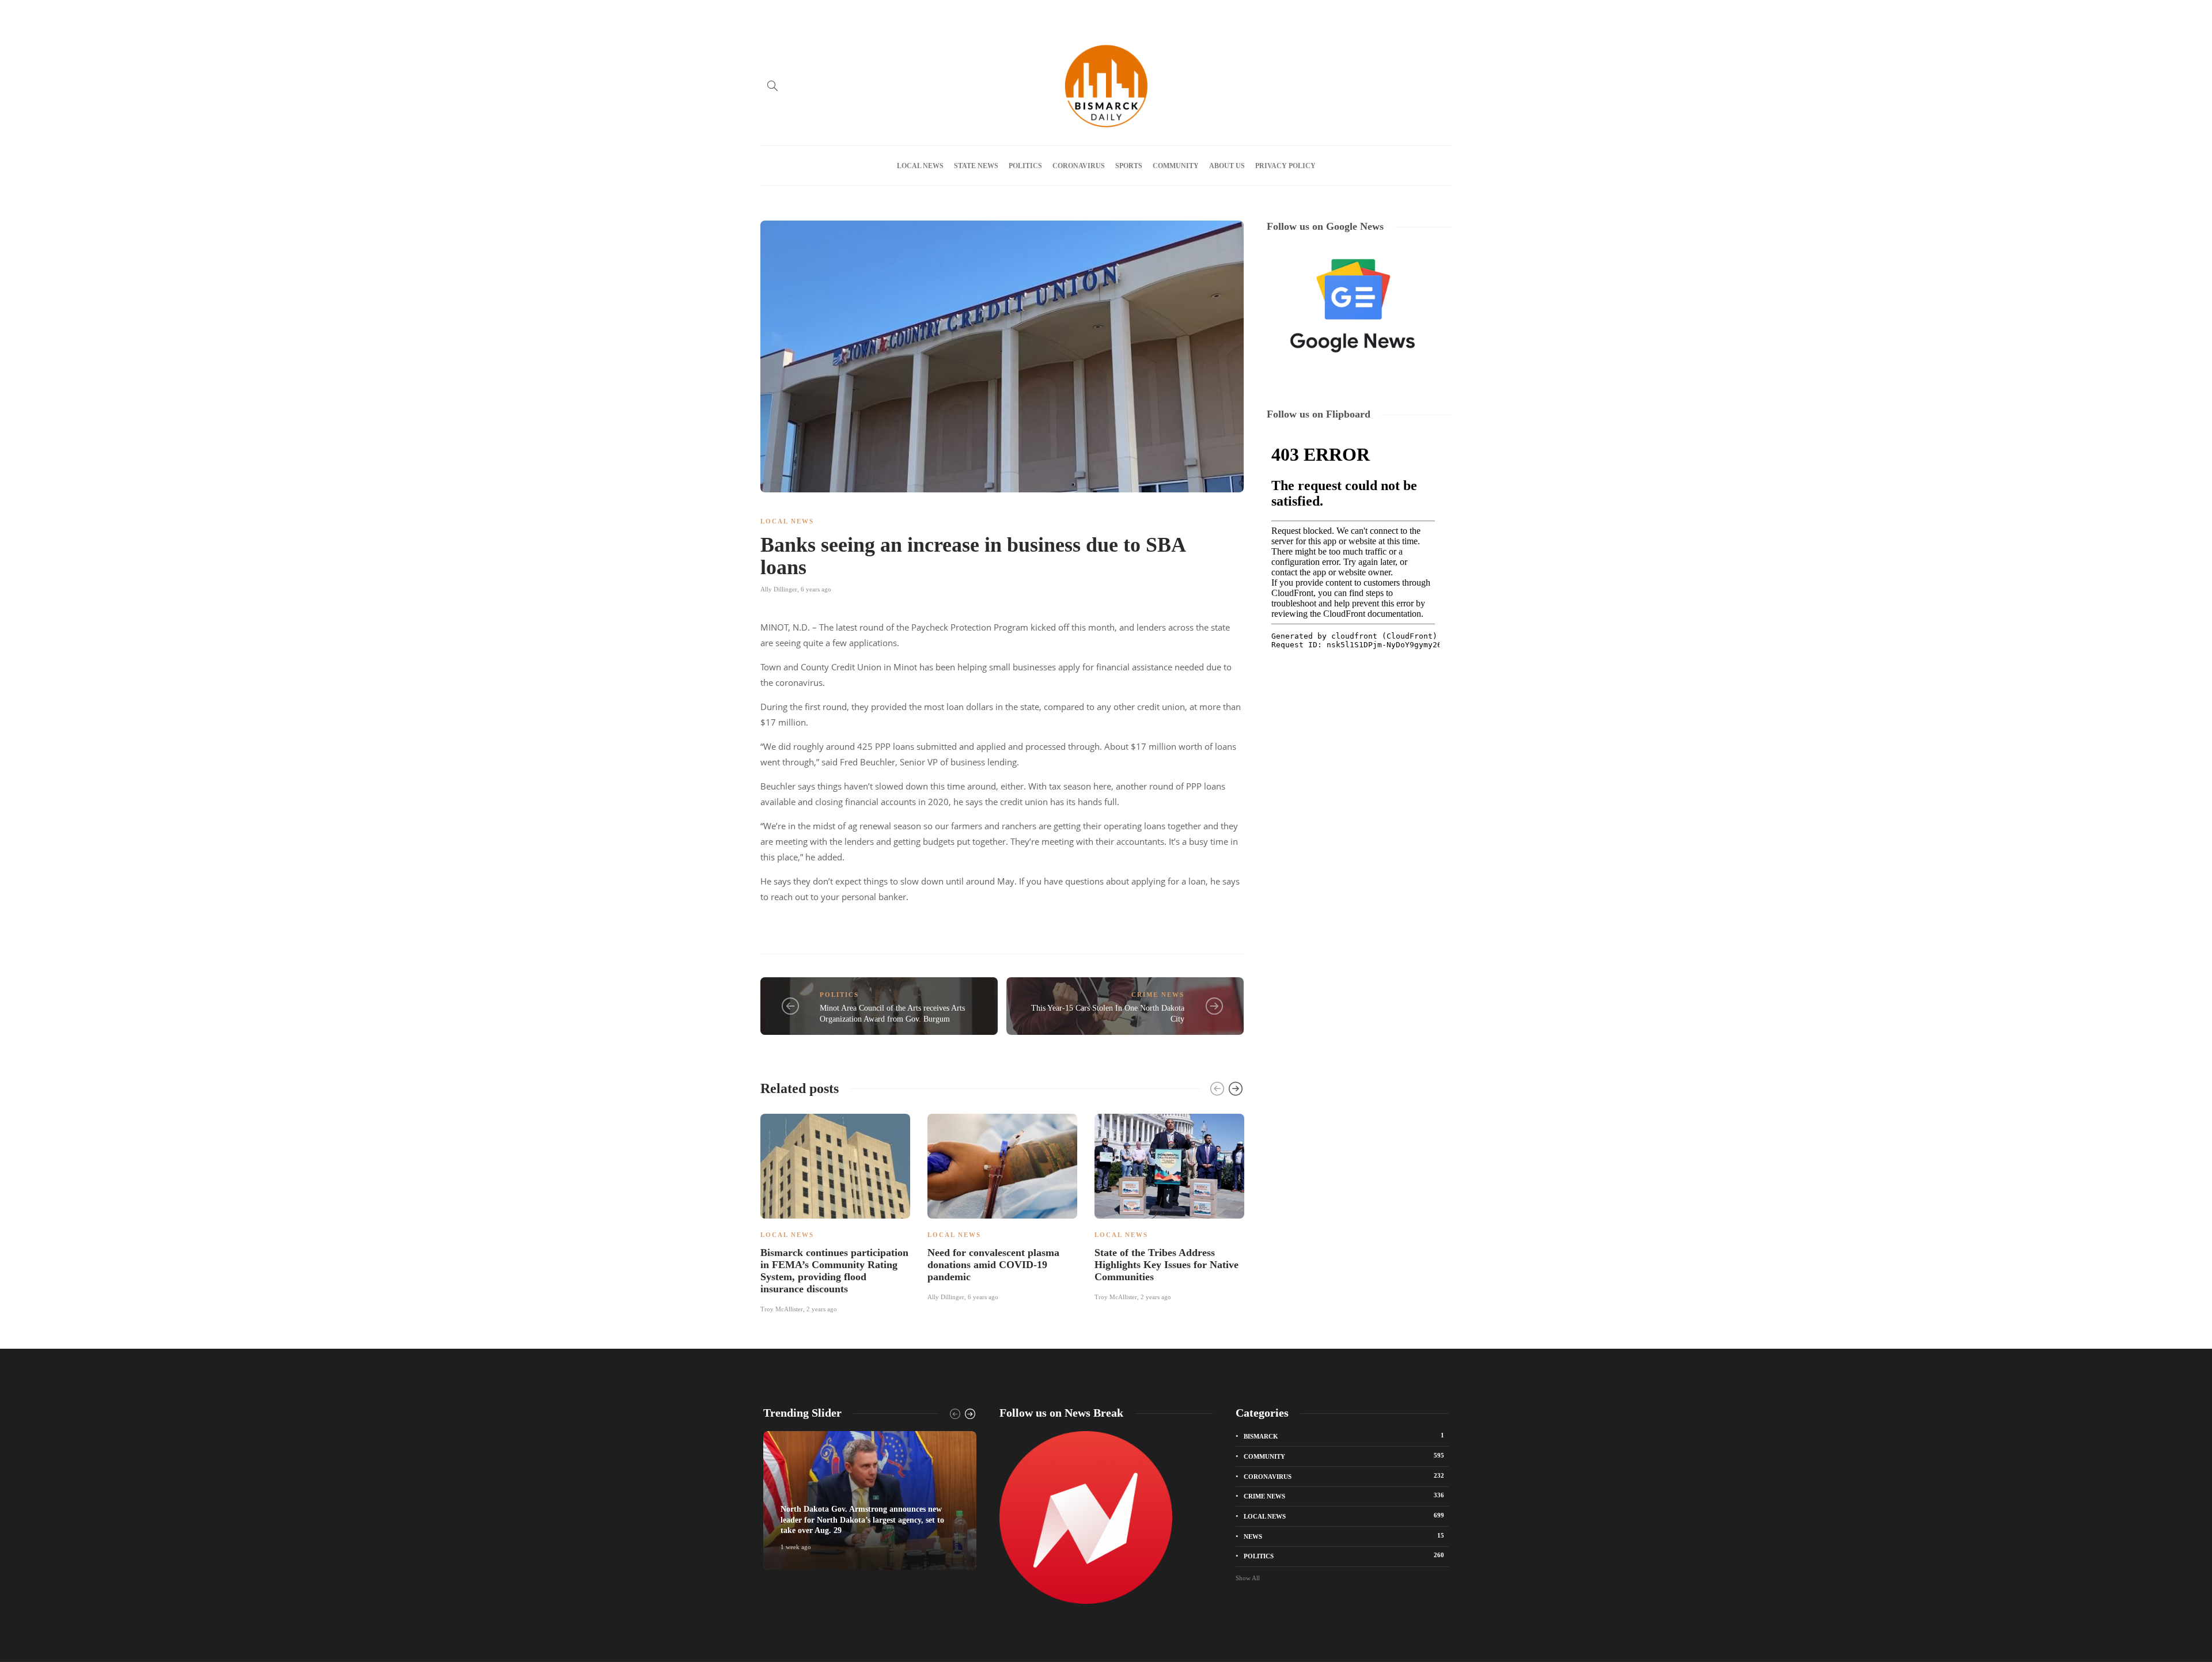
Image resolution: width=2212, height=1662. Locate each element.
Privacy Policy (952, 13)
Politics (1025, 166)
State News (976, 166)
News (1344, 1536)
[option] (835, 1212)
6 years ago (816, 589)
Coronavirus (1079, 166)
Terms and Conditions (1020, 13)
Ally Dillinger (779, 589)
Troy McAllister (782, 1309)
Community (1176, 166)
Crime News (1158, 995)
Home (769, 13)
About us (847, 13)
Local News (920, 166)
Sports (1129, 166)
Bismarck (1344, 1436)
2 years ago (822, 1309)
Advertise (806, 13)
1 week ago (796, 1547)
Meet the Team (897, 13)
